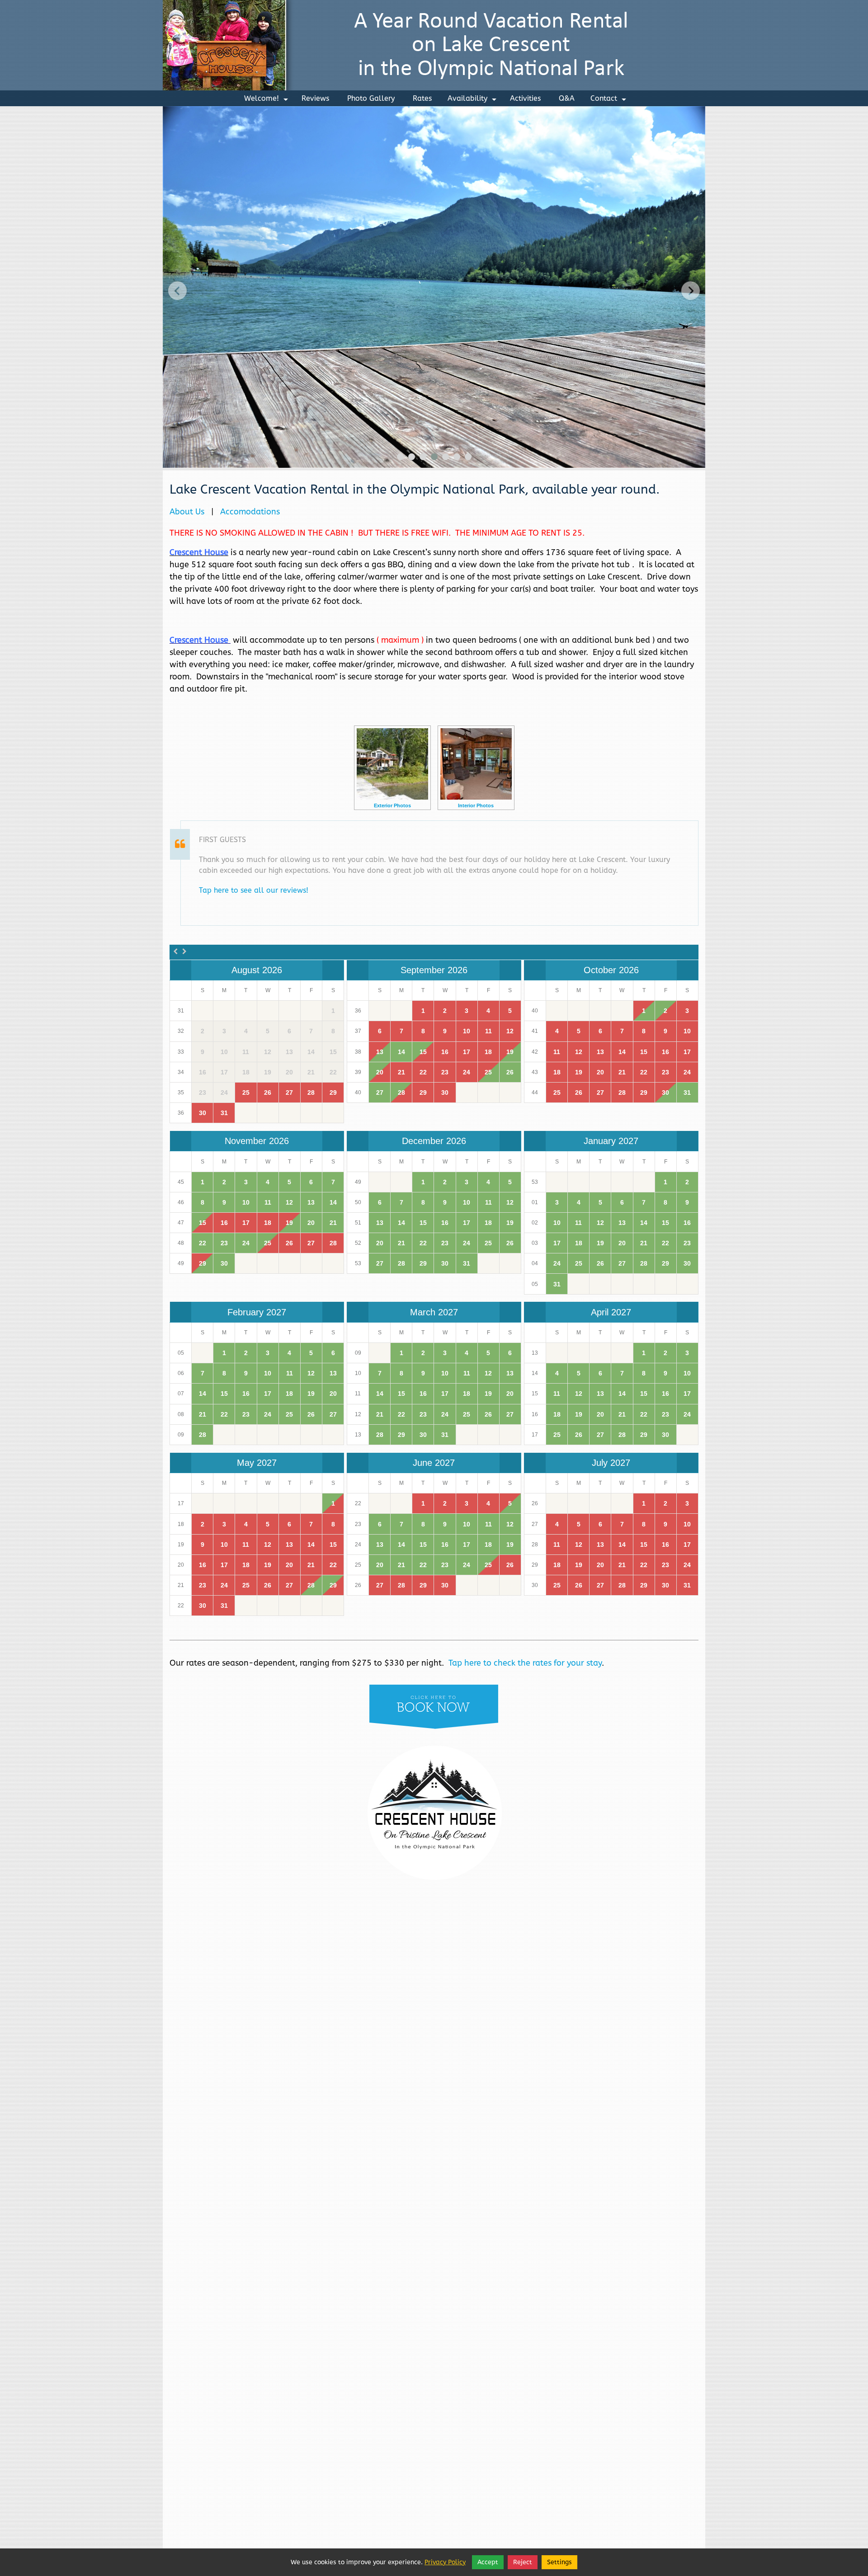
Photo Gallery (371, 98)
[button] (400, 457)
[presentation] (177, 290)
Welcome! (267, 100)
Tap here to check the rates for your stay (525, 1663)
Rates (422, 98)
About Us (187, 512)
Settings (559, 2562)
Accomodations (250, 512)
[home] (434, 45)
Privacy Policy (445, 2562)
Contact (609, 100)
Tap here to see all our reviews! (254, 890)
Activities (525, 98)
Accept (488, 2562)
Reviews (315, 98)
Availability (473, 100)
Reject (523, 2562)
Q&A (567, 98)
